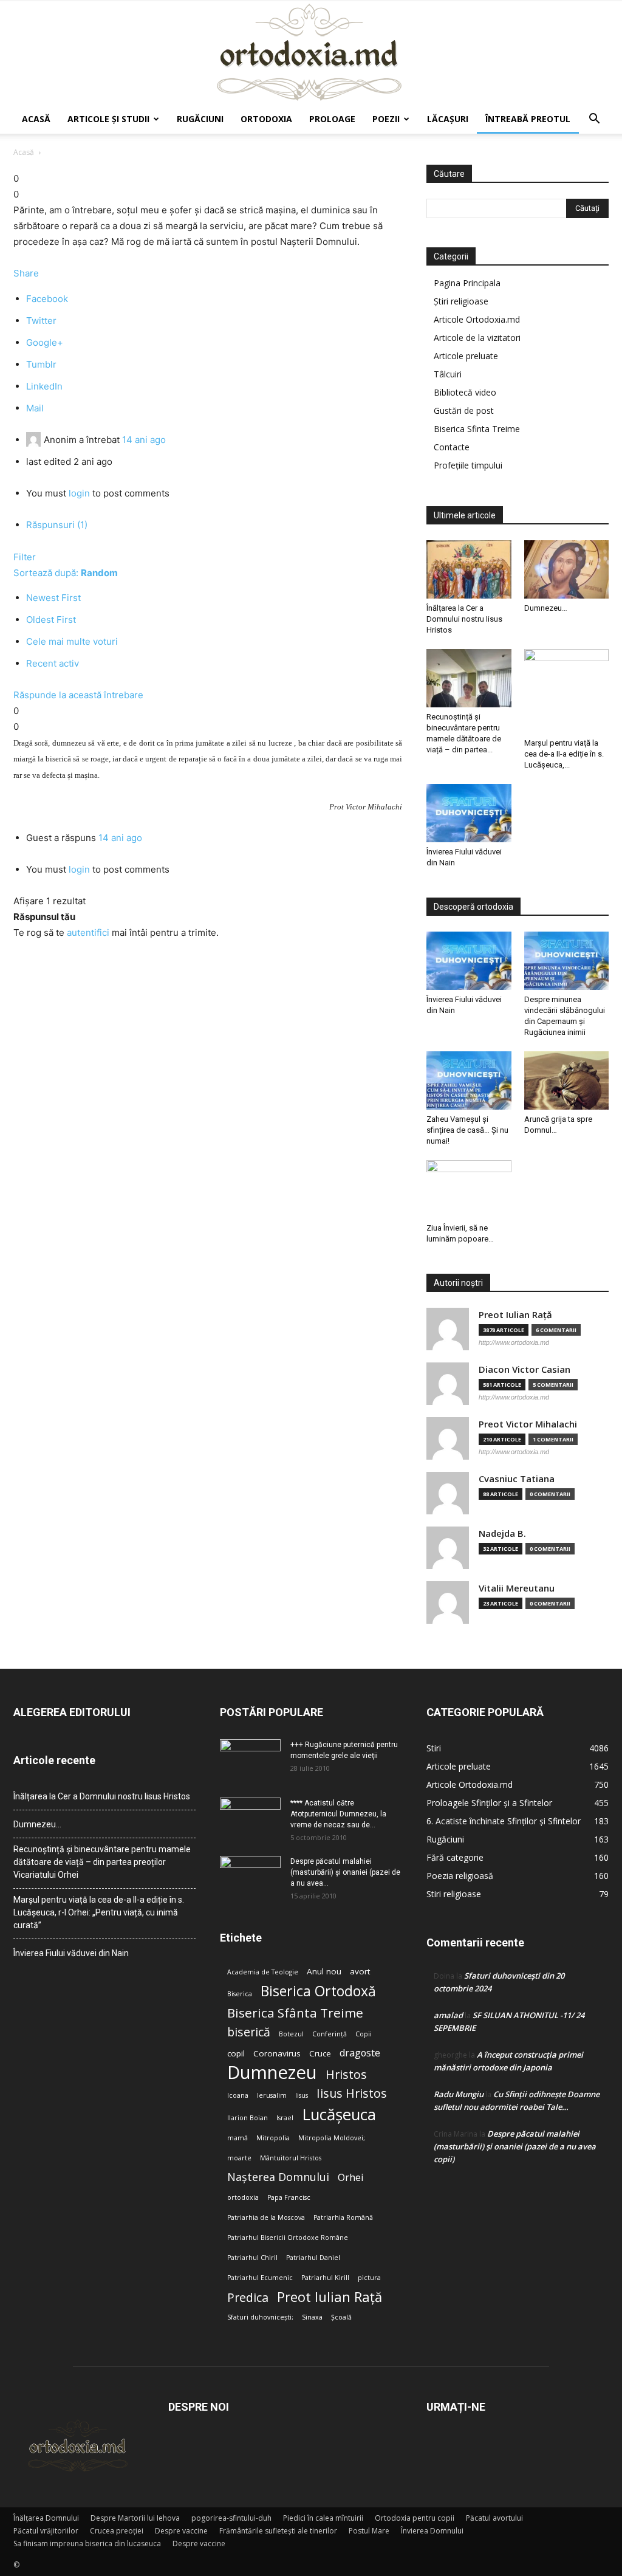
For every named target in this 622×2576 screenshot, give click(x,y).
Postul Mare (369, 2531)
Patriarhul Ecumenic (260, 2278)
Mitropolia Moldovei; (332, 2138)
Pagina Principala (467, 283)
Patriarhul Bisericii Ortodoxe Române (288, 2238)
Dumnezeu (272, 2073)
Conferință (330, 2034)
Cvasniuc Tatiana (517, 1479)
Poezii (386, 119)
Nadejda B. (502, 1534)
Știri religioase (461, 301)
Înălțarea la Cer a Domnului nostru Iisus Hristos (464, 619)
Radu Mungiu (459, 2094)
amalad (448, 2015)
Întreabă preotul (528, 119)
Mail (35, 408)
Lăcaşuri (448, 119)
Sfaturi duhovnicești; (260, 2317)
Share (26, 273)
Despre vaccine (181, 2531)
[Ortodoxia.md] (311, 53)
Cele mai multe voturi (72, 641)
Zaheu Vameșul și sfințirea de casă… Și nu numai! (467, 1130)
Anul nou (324, 1971)
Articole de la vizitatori (477, 338)
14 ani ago (144, 440)
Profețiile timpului (468, 465)
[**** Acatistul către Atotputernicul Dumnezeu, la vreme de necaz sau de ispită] (250, 1819)
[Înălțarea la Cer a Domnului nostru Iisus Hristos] (469, 569)
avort (360, 1971)
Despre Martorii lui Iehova (135, 2518)
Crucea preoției (117, 2531)
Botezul (291, 2034)
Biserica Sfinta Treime (477, 429)
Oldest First (51, 620)
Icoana (238, 2095)
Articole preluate (466, 356)
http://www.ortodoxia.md (514, 1342)
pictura (369, 2278)
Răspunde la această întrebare (78, 695)
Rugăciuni (200, 119)
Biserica (240, 1994)
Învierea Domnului (432, 2531)
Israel (285, 2118)
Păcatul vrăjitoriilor (46, 2531)
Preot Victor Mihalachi (528, 1424)
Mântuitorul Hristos (291, 2158)
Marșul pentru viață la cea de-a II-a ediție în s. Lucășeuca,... (564, 754)
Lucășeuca (339, 2114)
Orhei (350, 2178)
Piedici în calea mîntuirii (323, 2518)
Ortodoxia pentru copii (415, 2518)
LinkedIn (44, 386)
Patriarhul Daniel (313, 2258)
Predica (248, 2297)
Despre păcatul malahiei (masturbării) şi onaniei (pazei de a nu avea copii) (515, 2146)
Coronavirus (277, 2053)
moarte (239, 2158)
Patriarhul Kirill (325, 2278)
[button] (594, 120)
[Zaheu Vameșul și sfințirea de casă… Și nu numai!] (469, 1080)
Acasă (36, 119)
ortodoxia (243, 2197)
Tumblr (41, 364)
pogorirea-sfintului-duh (231, 2518)
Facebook (47, 299)
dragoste (360, 2053)
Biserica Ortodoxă (318, 1991)
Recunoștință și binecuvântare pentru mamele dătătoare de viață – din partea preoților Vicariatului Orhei (102, 1862)
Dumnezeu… (546, 608)
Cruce (320, 2053)
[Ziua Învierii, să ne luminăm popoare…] (469, 1189)
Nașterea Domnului (278, 2177)
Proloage (332, 119)
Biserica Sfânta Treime (295, 2013)
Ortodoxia (266, 119)
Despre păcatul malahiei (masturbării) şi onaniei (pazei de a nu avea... (345, 1872)
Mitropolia (273, 2138)
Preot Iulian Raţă (515, 1315)
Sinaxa (312, 2317)
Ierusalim (272, 2095)
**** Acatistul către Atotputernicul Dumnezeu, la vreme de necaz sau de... (338, 1814)
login (79, 493)
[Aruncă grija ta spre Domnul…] (567, 1080)
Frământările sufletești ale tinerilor (278, 2531)
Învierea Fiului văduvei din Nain (71, 1953)
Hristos (346, 2074)
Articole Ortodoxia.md (477, 319)
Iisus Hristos (352, 2093)
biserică (249, 2032)
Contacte (452, 447)
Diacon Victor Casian (525, 1369)
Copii (364, 2034)
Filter (25, 557)
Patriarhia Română (343, 2217)
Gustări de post (464, 410)
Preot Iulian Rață (330, 2297)
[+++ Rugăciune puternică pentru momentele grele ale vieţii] (250, 1760)
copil (236, 2053)
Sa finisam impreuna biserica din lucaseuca (87, 2543)
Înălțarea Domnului (46, 2518)
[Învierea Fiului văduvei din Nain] (469, 813)
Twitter (41, 321)
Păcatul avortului (494, 2518)
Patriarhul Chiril (252, 2258)
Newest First (53, 598)
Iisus (302, 2095)
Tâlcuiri (448, 374)
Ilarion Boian (248, 2118)
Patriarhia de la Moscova (266, 2217)
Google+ (45, 342)
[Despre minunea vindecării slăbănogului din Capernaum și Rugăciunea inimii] (567, 961)
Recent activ (53, 663)
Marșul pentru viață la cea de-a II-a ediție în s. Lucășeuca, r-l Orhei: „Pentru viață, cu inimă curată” (99, 1912)
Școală (341, 2317)
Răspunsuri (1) (57, 525)
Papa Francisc (289, 2197)
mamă (238, 2138)
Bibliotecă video (465, 392)
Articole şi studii (108, 119)
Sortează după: (66, 573)
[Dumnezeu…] (567, 569)
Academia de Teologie (263, 1972)
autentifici (88, 933)
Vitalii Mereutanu (517, 1588)
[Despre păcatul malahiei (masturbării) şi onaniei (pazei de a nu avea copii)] (250, 1877)
